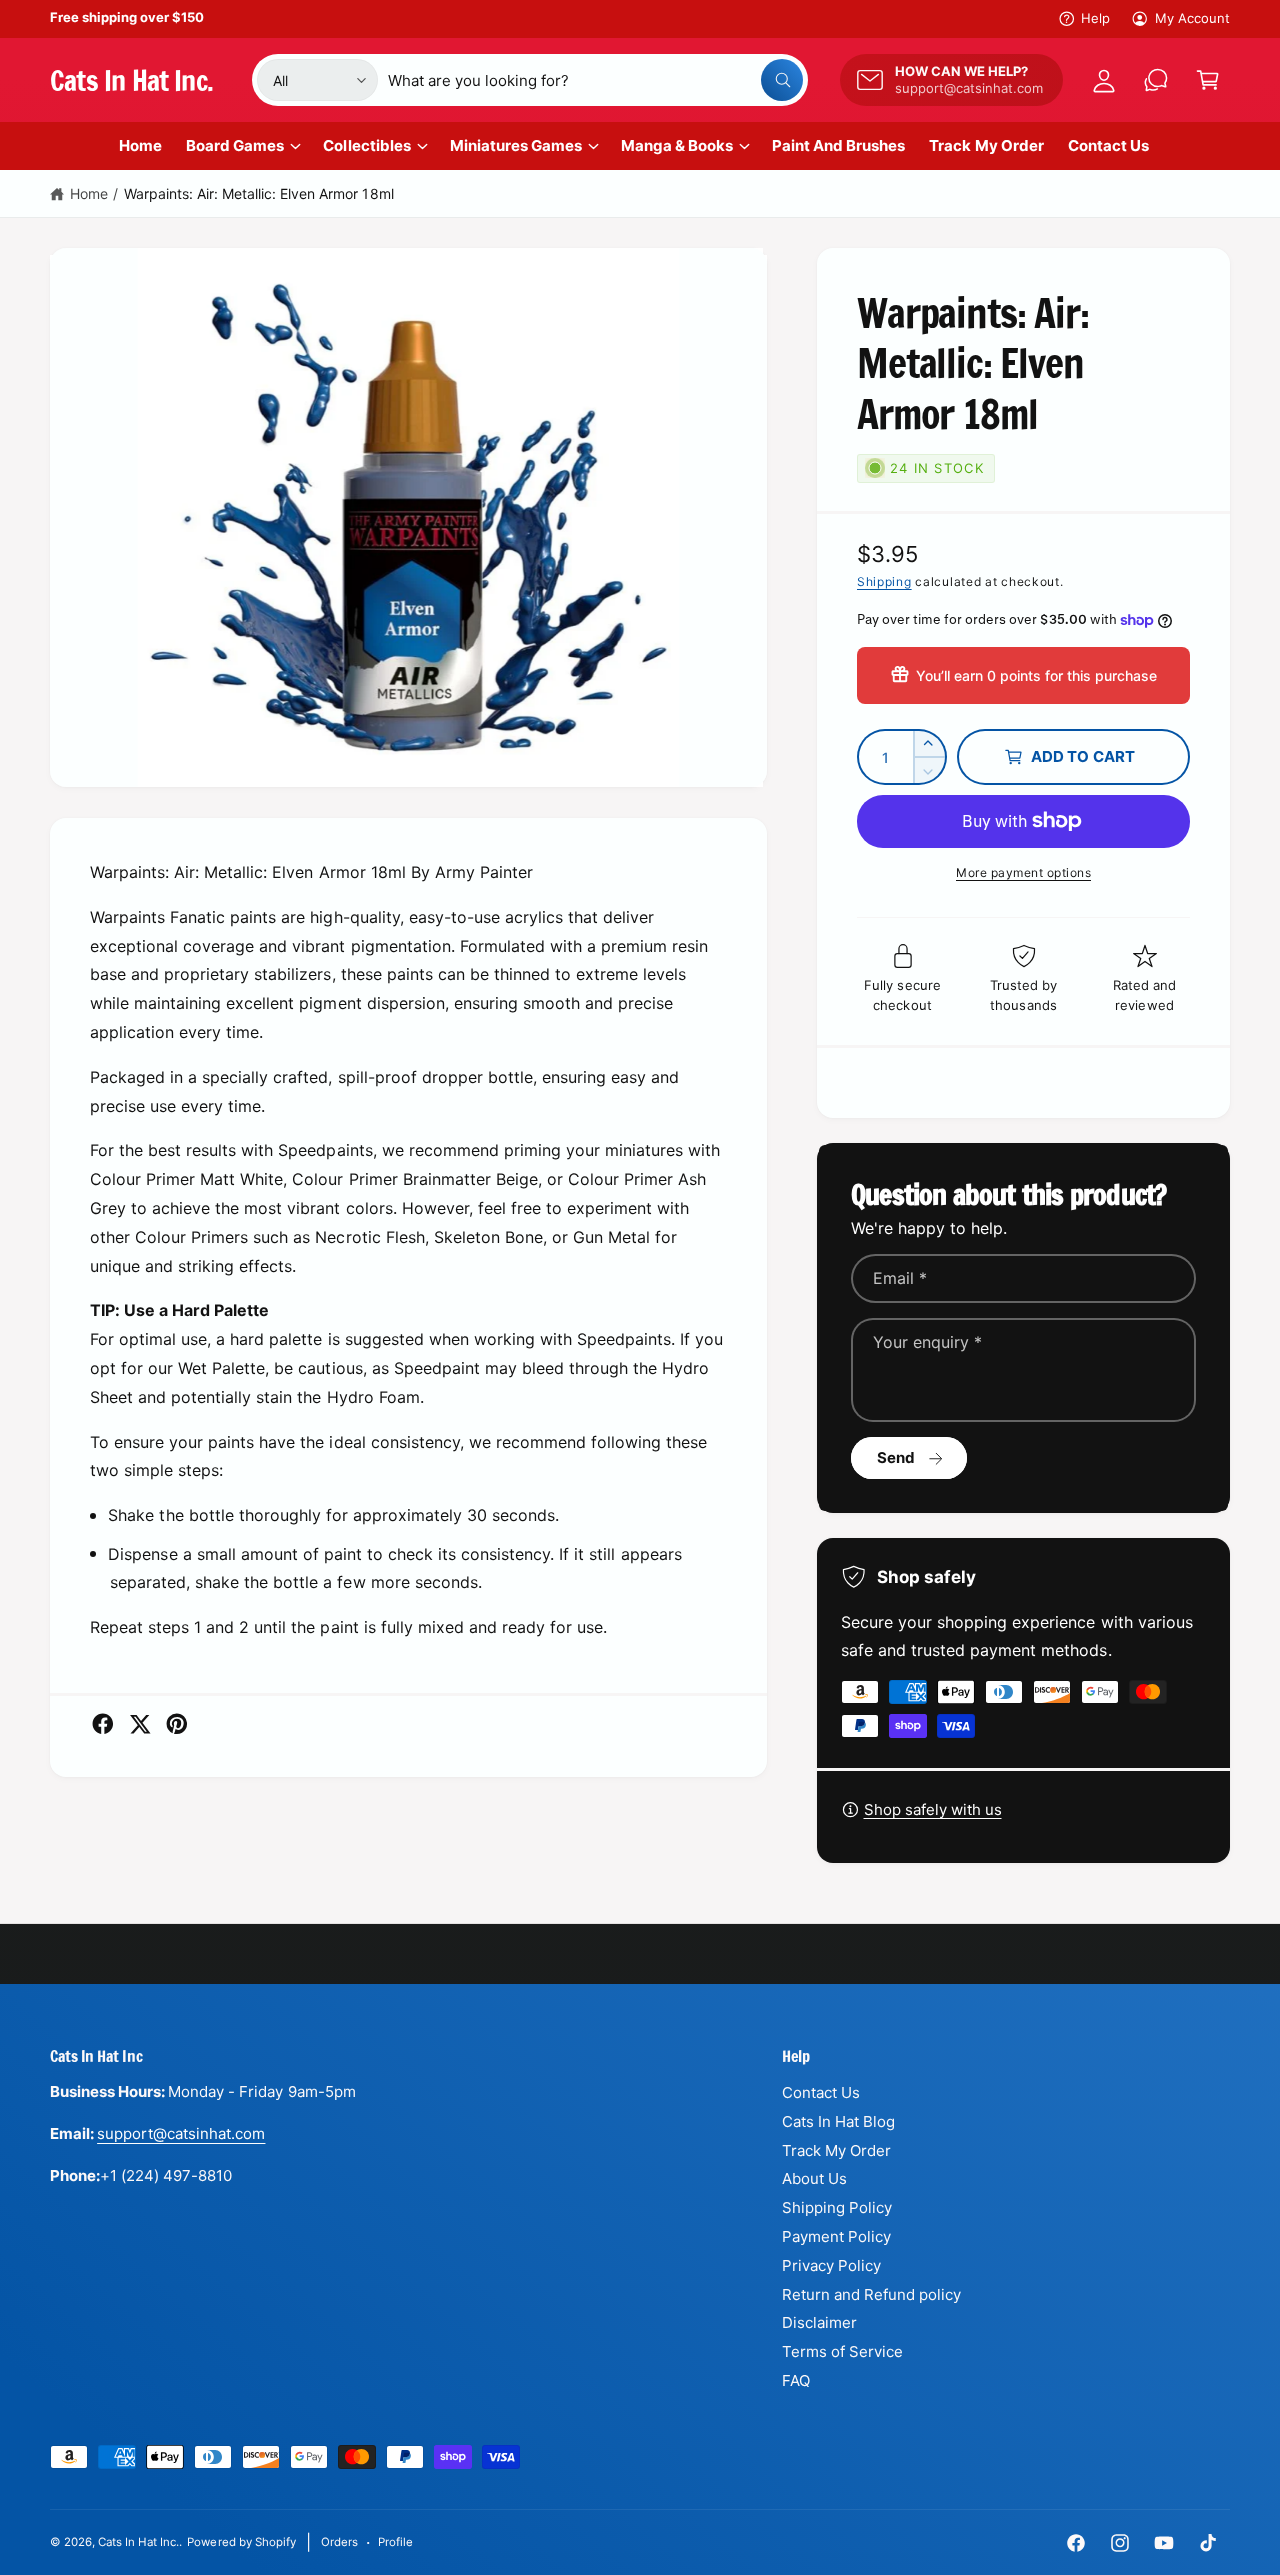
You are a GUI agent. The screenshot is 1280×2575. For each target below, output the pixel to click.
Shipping (884, 581)
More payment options (1023, 872)
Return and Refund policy (871, 2294)
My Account (1192, 18)
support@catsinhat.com (181, 2133)
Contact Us (821, 2092)
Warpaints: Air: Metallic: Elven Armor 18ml (259, 193)
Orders (339, 2542)
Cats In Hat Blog (838, 2121)
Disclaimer (819, 2322)
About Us (814, 2178)
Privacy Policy (831, 2265)
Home (89, 193)
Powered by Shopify (241, 2542)
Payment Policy (836, 2236)
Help (1095, 18)
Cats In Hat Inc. (138, 2542)
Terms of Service (842, 2351)
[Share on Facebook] (103, 1724)
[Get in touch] (1156, 80)
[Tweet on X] (140, 1724)
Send (896, 1457)
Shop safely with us (933, 1809)
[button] (1208, 80)
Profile (395, 2542)
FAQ (796, 2380)
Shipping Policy (837, 2207)
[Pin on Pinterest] (177, 1724)
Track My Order (836, 2150)
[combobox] (595, 80)
